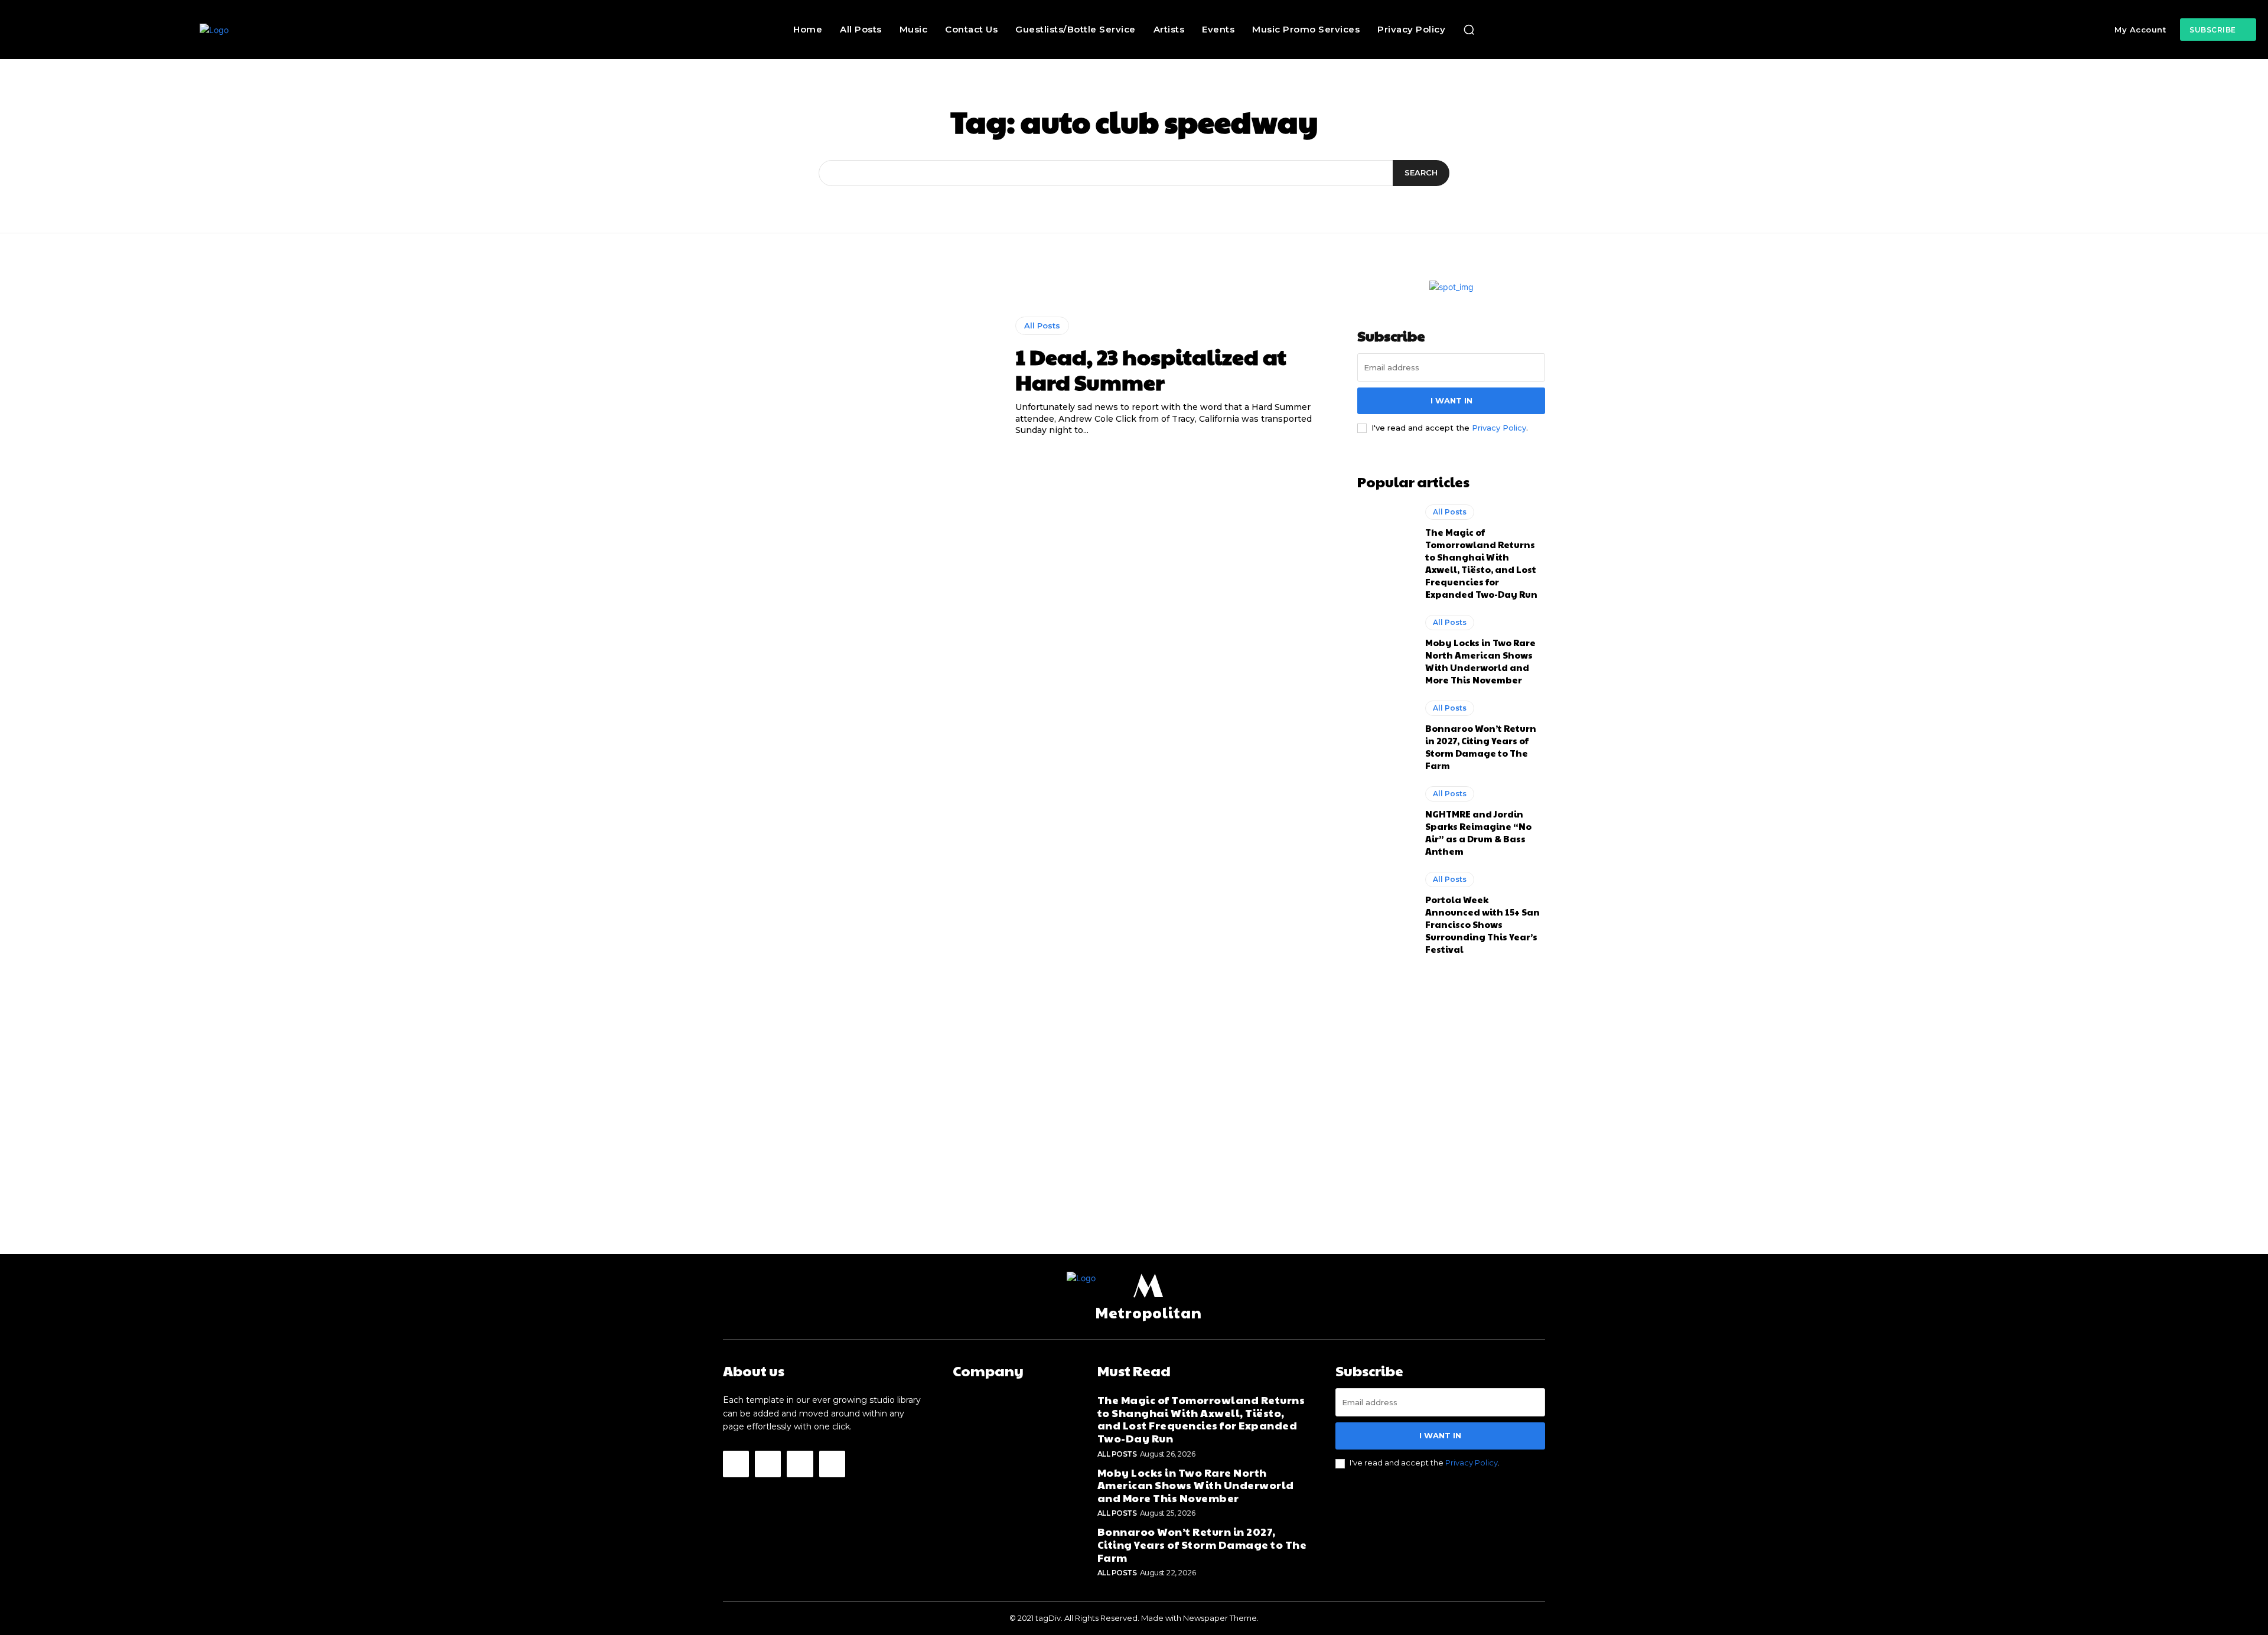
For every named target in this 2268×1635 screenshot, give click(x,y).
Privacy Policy (1499, 428)
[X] (800, 1464)
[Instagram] (768, 1464)
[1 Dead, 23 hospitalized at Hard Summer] (860, 377)
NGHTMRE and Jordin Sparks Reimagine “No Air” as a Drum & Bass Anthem (1478, 832)
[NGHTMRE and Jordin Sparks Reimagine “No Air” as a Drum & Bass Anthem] (1385, 820)
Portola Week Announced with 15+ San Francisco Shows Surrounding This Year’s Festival (1482, 924)
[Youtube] (832, 1464)
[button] (1469, 30)
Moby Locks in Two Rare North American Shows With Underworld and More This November (1480, 661)
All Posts (1042, 325)
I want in (1451, 400)
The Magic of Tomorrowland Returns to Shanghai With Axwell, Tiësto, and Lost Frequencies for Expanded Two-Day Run (1481, 563)
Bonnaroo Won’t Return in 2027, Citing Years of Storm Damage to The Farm (1481, 747)
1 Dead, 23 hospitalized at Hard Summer (1151, 369)
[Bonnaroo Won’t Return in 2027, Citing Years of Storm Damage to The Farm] (1385, 734)
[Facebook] (736, 1464)
